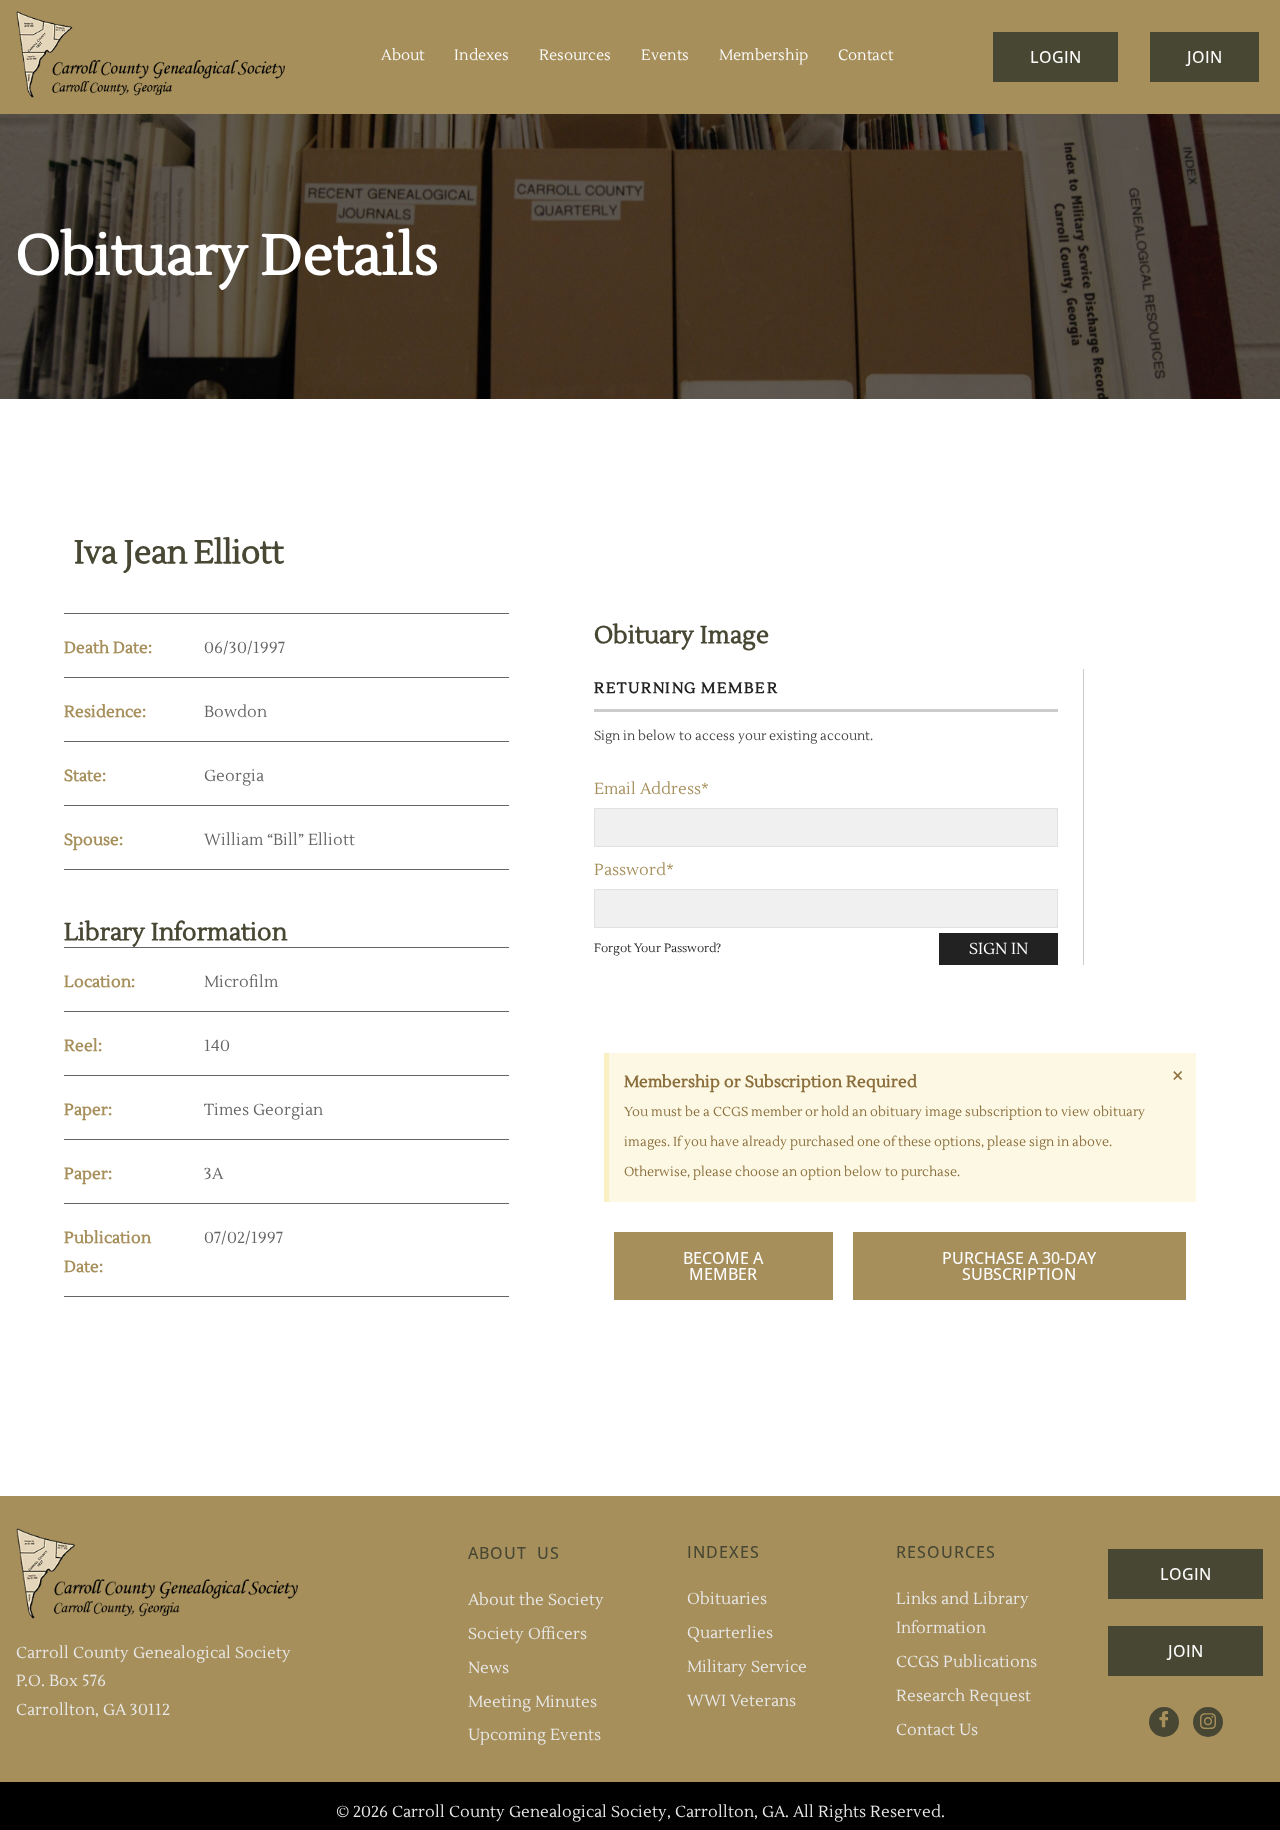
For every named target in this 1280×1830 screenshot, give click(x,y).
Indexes (481, 55)
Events (665, 55)
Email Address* (651, 789)
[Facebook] (1164, 1722)
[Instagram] (1208, 1722)
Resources (575, 55)
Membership (763, 55)
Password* (634, 870)
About (402, 55)
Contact (865, 55)
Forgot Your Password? (657, 948)
